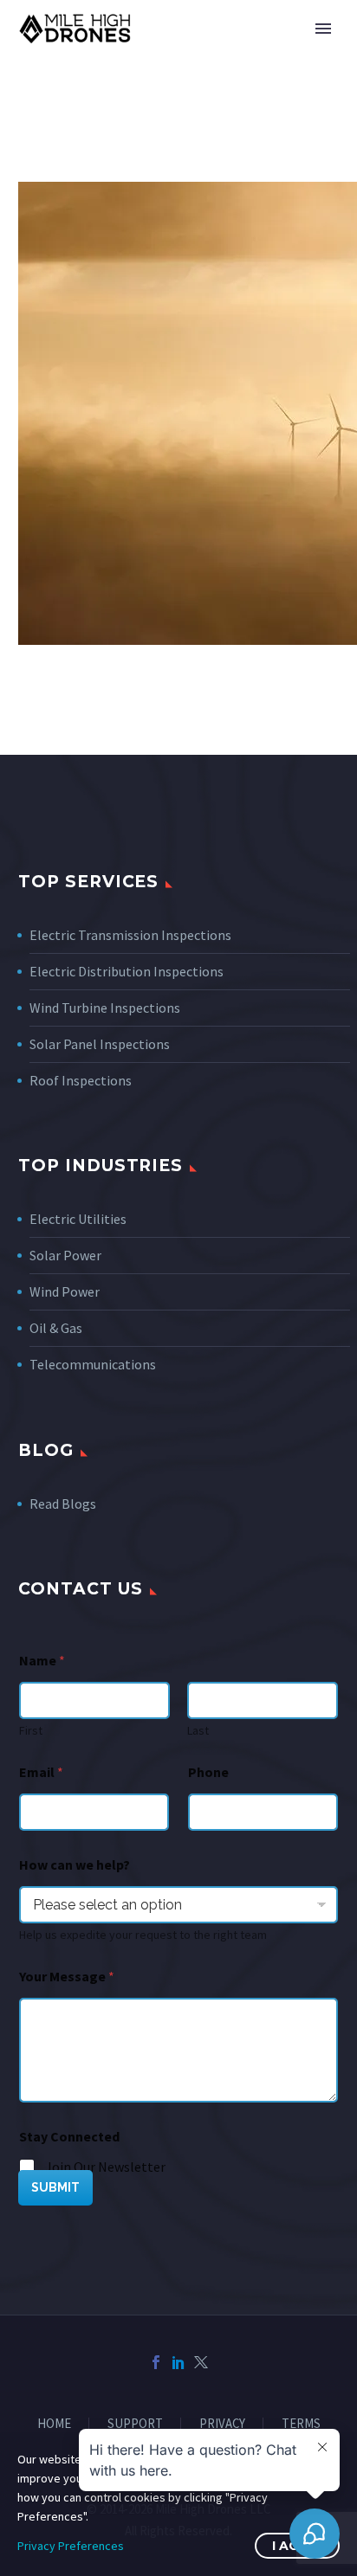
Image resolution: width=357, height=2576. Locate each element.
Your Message (67, 1977)
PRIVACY (222, 2424)
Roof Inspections (81, 1080)
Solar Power (65, 1255)
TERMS (301, 2424)
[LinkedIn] (178, 2362)
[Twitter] (201, 2362)
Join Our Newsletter (105, 2167)
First (31, 1731)
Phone (208, 1772)
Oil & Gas (56, 1328)
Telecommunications (93, 1364)
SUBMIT (55, 2187)
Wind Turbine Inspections (105, 1008)
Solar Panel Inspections (100, 1044)
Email (41, 1772)
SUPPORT (135, 2424)
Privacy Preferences (71, 2546)
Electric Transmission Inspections (130, 935)
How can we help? (75, 1865)
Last (198, 1731)
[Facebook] (156, 2362)
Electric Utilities (78, 1219)
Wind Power (65, 1291)
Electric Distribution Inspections (127, 971)
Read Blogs (63, 1504)
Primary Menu (323, 29)
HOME (54, 2424)
